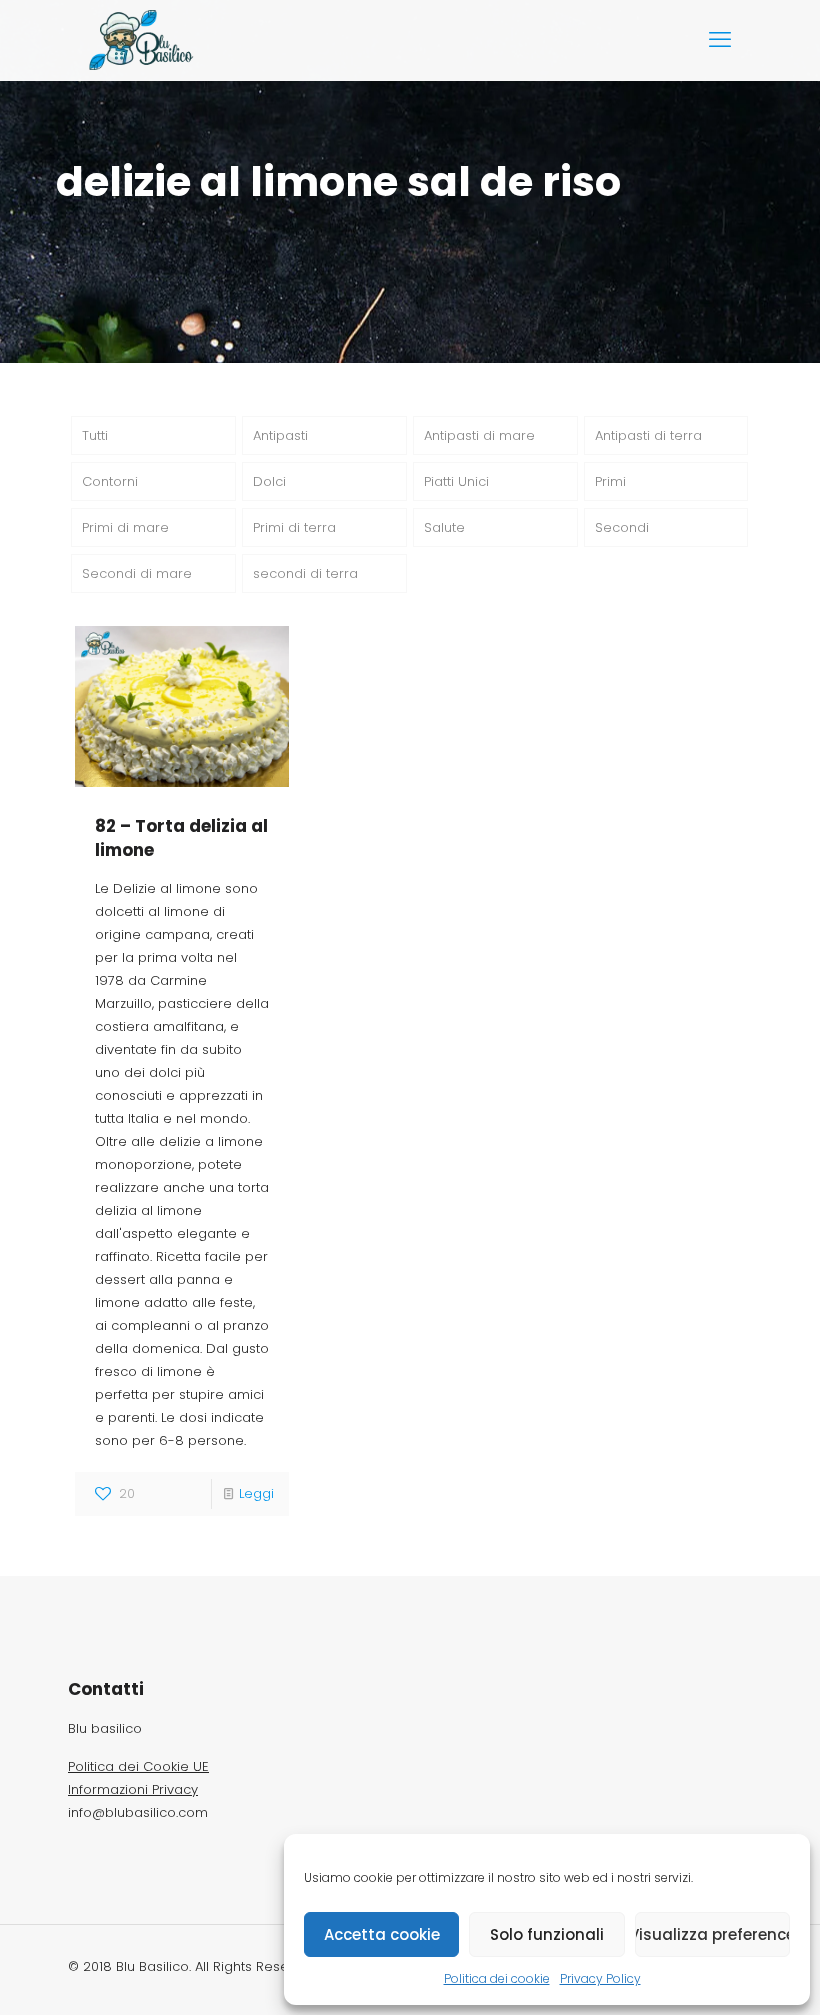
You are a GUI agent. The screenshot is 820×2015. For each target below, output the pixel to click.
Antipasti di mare (479, 435)
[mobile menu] (720, 40)
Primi (610, 481)
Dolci (269, 481)
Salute (444, 527)
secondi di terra (305, 573)
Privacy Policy (600, 1978)
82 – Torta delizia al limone (181, 838)
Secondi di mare (137, 573)
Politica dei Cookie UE (138, 1766)
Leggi (256, 1493)
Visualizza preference (712, 1934)
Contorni (110, 481)
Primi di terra (294, 527)
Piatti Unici (456, 481)
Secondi (622, 527)
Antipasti (280, 435)
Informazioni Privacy (133, 1789)
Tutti (95, 435)
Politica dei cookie (497, 1978)
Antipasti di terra (648, 435)
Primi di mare (125, 527)
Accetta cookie (382, 1934)
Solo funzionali (547, 1934)
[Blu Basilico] (143, 40)
